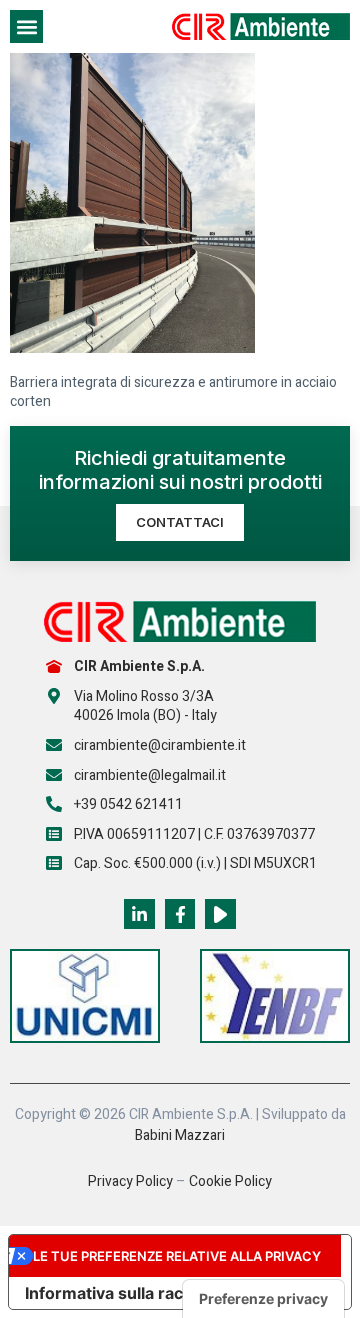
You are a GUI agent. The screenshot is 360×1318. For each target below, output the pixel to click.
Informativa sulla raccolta (123, 1293)
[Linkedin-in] (139, 914)
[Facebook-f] (180, 914)
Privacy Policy (130, 1181)
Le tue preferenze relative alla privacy (177, 1256)
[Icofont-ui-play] (220, 914)
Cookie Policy (230, 1181)
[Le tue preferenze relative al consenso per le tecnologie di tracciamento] (263, 1299)
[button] (26, 26)
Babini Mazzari (180, 1135)
